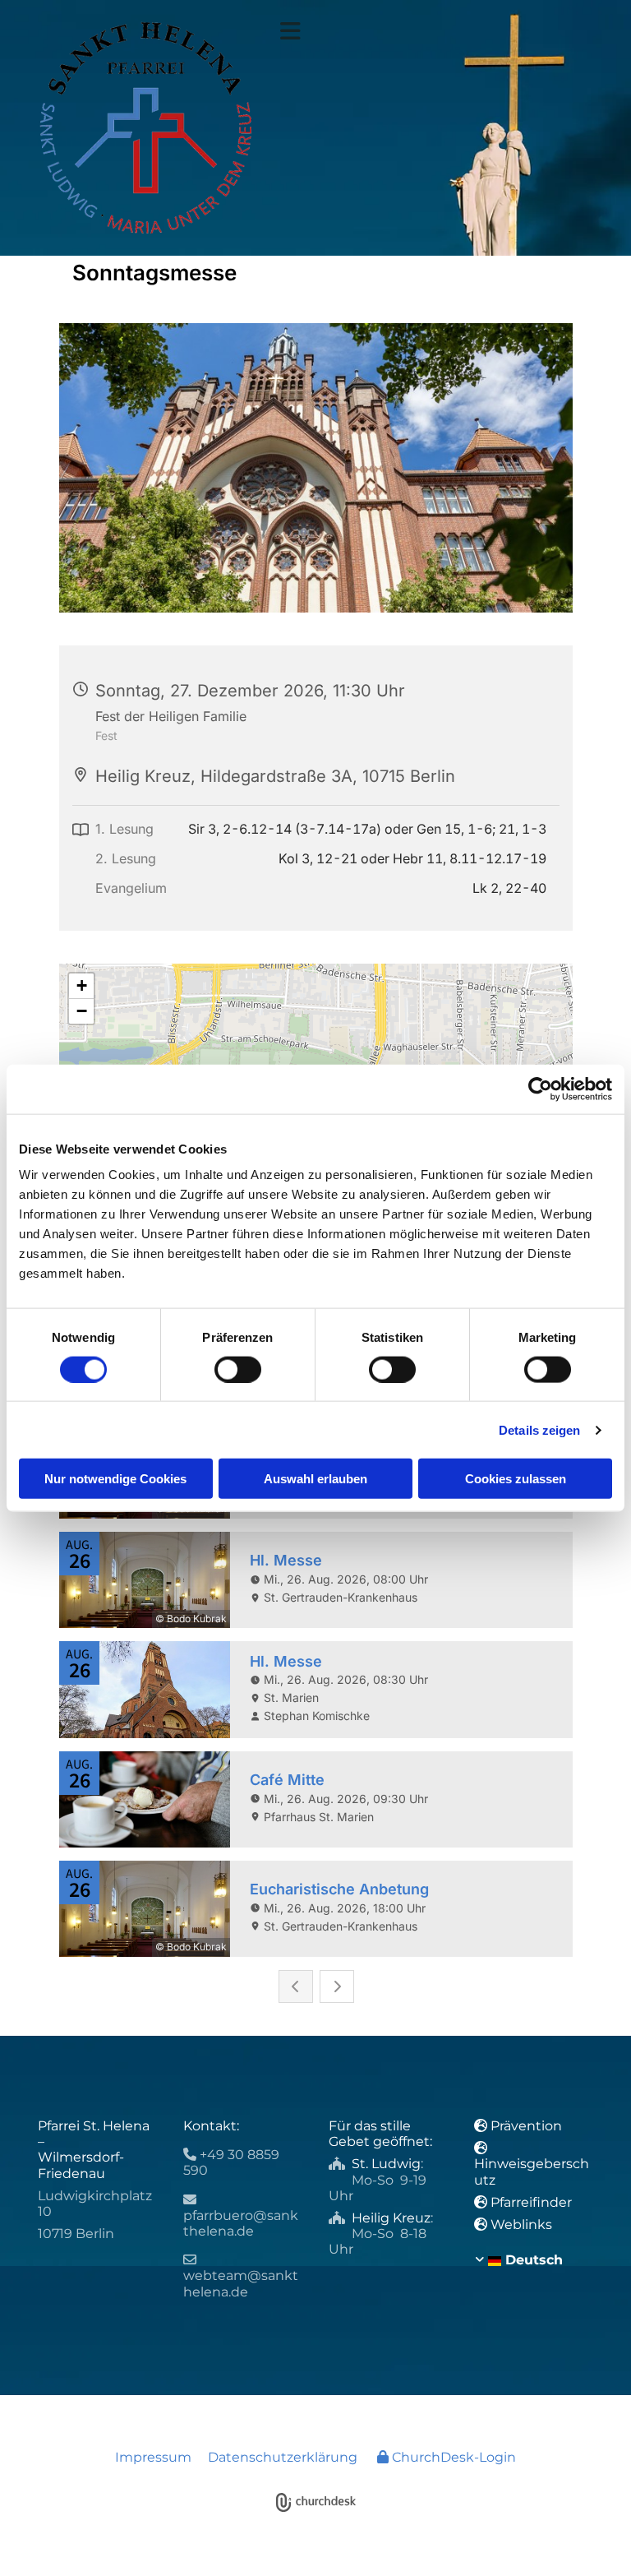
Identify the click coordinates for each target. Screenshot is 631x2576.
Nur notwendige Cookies (115, 1479)
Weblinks (521, 2225)
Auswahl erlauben (315, 1479)
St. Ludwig (386, 2164)
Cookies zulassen (516, 1479)
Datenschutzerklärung (283, 2457)
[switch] (238, 1369)
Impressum (153, 2457)
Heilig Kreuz (391, 2218)
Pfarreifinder (531, 2202)
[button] (437, 31)
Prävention (528, 2126)
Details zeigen (539, 1429)
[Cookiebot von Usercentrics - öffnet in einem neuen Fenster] (540, 1089)
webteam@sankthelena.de (241, 2283)
